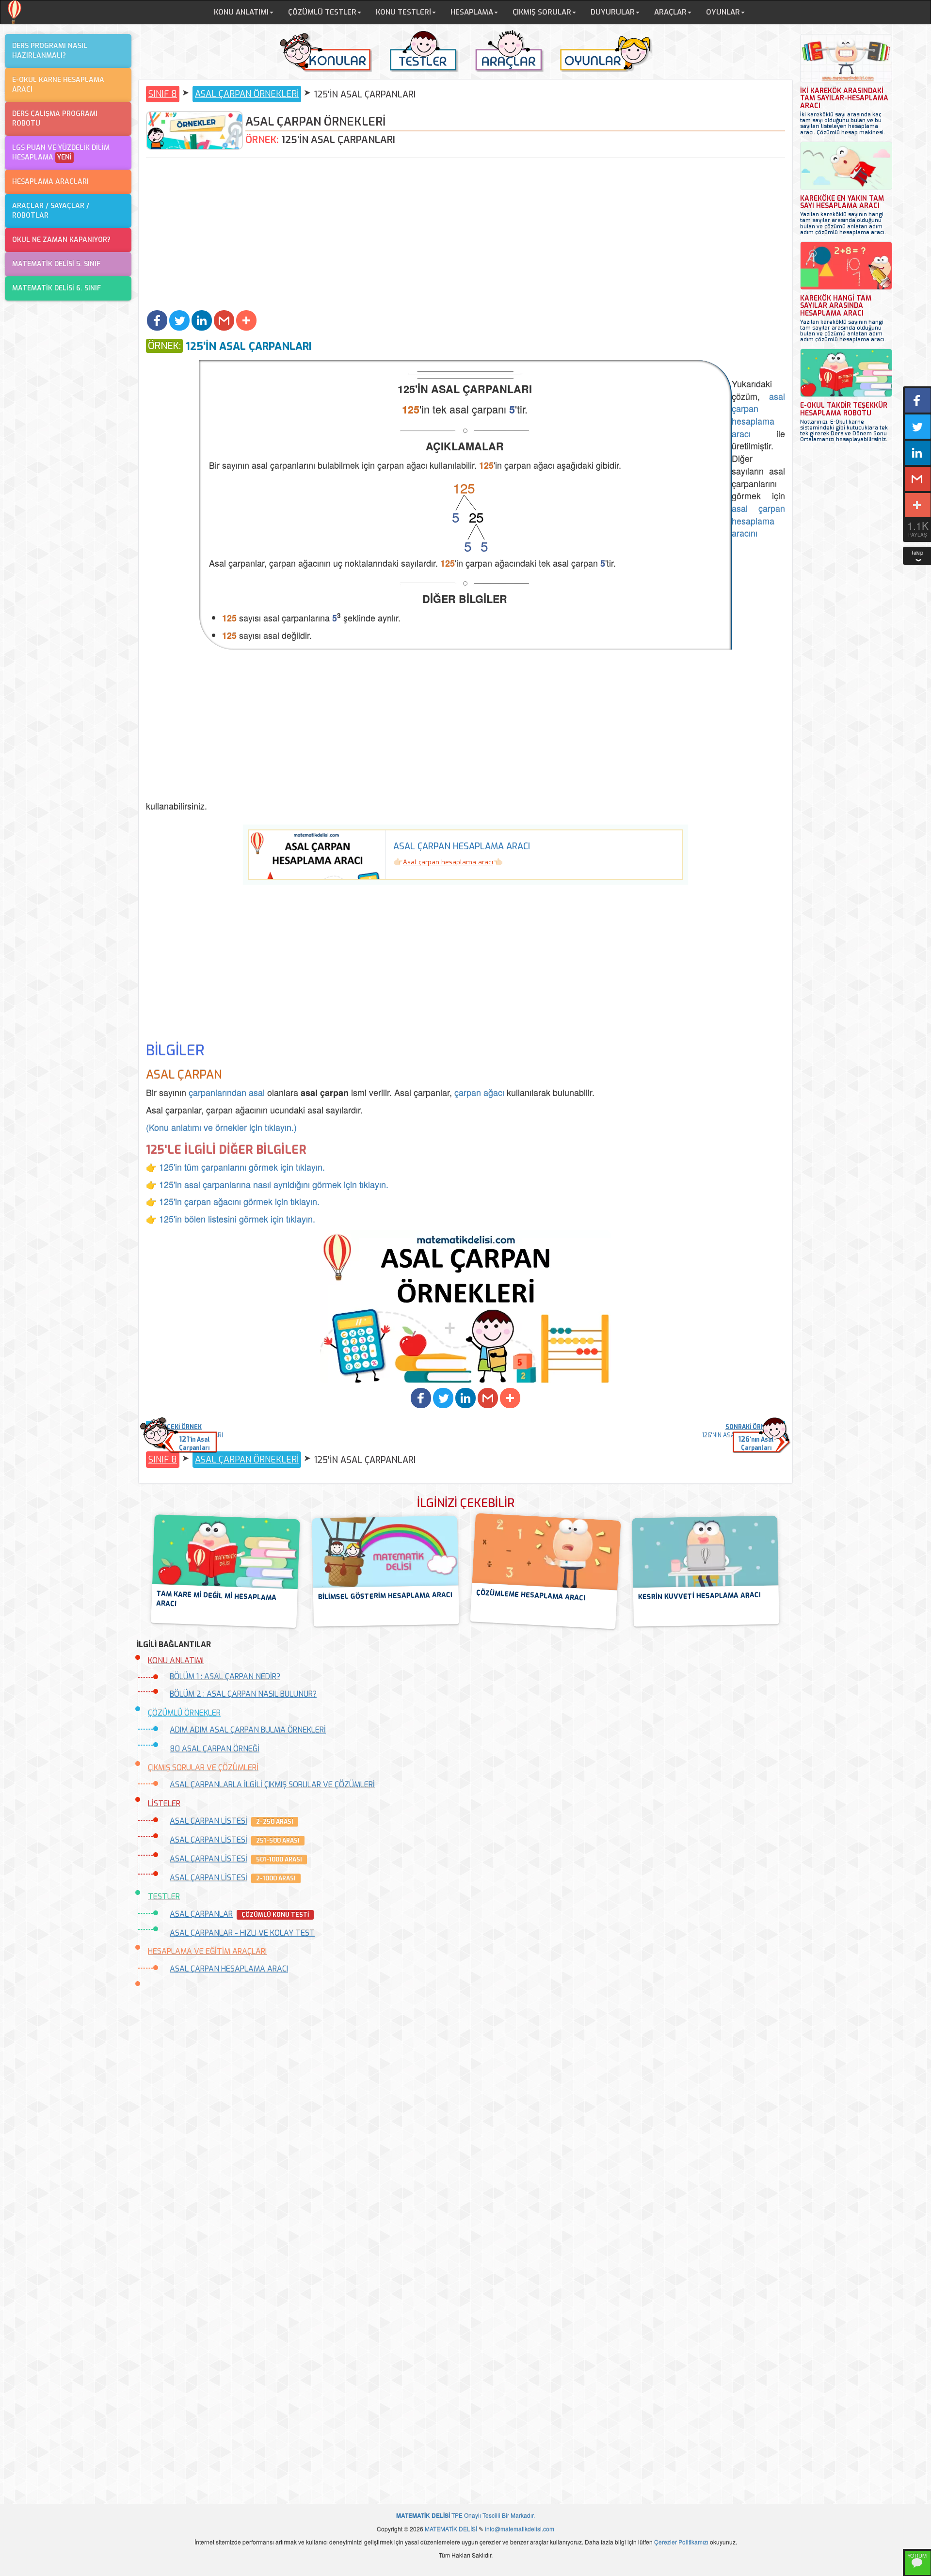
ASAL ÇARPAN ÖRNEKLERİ (247, 94)
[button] (157, 320)
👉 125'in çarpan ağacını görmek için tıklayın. (233, 1201)
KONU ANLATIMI (176, 1661)
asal (257, 1092)
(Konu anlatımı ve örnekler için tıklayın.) (221, 1127)
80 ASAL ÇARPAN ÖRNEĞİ (215, 1749)
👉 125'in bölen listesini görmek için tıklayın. (231, 1219)
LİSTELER (164, 1804)
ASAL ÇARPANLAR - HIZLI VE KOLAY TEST (242, 1933)
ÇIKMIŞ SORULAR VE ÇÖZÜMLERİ (203, 1768)
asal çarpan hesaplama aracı (758, 415)
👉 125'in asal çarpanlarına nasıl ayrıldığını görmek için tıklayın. (267, 1184)
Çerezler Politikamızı (681, 2542)
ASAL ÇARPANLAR (201, 1914)
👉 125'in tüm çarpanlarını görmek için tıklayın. (235, 1167)
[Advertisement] (465, 235)
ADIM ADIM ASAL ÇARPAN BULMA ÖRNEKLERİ (248, 1730)
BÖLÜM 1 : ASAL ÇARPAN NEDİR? (225, 1677)
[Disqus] (465, 2109)
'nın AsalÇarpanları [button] (756, 1443)
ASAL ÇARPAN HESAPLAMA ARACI (229, 1969)
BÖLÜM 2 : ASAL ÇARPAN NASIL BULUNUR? (243, 1694)
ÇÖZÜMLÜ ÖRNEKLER (184, 1713)
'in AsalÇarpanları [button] (194, 1443)
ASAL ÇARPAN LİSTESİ (209, 1821)
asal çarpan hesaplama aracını (758, 520)
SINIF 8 (163, 94)
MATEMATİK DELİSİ (451, 2529)
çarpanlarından (217, 1092)
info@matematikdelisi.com (520, 2529)
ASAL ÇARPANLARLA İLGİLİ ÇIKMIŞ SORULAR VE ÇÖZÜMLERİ (272, 1785)
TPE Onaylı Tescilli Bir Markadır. (465, 2515)
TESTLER (164, 1897)
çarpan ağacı (479, 1092)
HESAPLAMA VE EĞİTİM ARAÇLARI (207, 1951)
